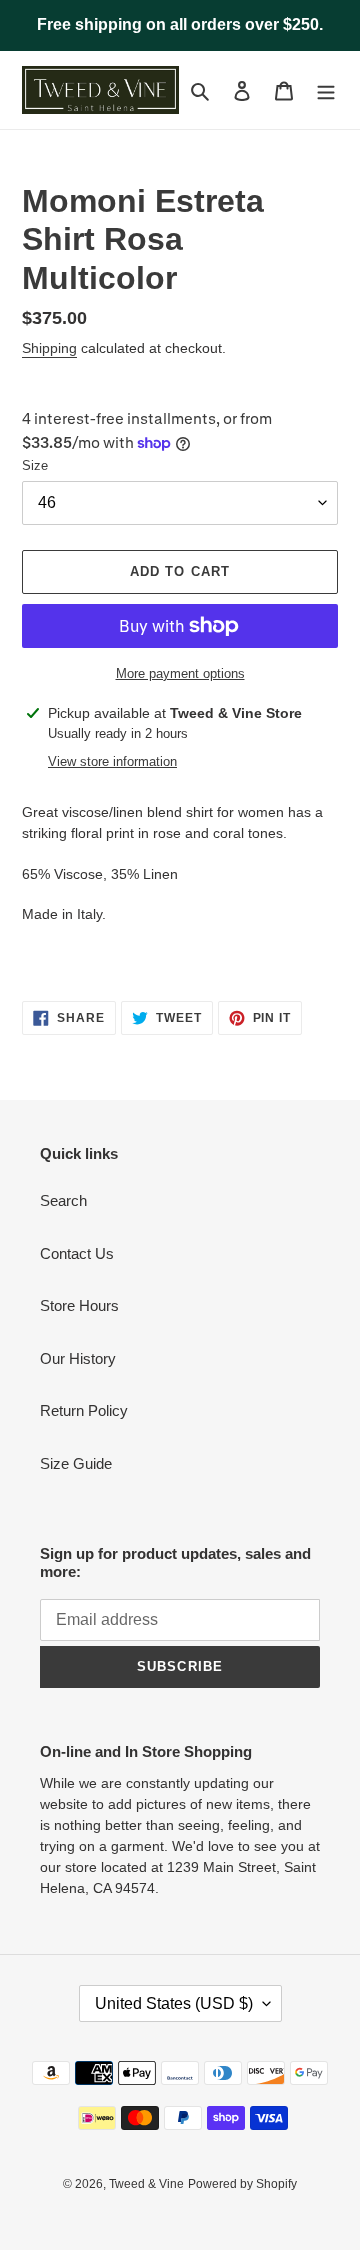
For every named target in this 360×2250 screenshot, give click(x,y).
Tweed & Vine (146, 2184)
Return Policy (84, 1410)
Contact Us (77, 1253)
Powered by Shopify (242, 2184)
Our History (78, 1358)
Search (63, 1200)
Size (35, 465)
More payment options (180, 673)
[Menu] (326, 90)
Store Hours (79, 1305)
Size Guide (76, 1463)
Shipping (49, 348)
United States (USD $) (174, 2003)
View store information (112, 761)
